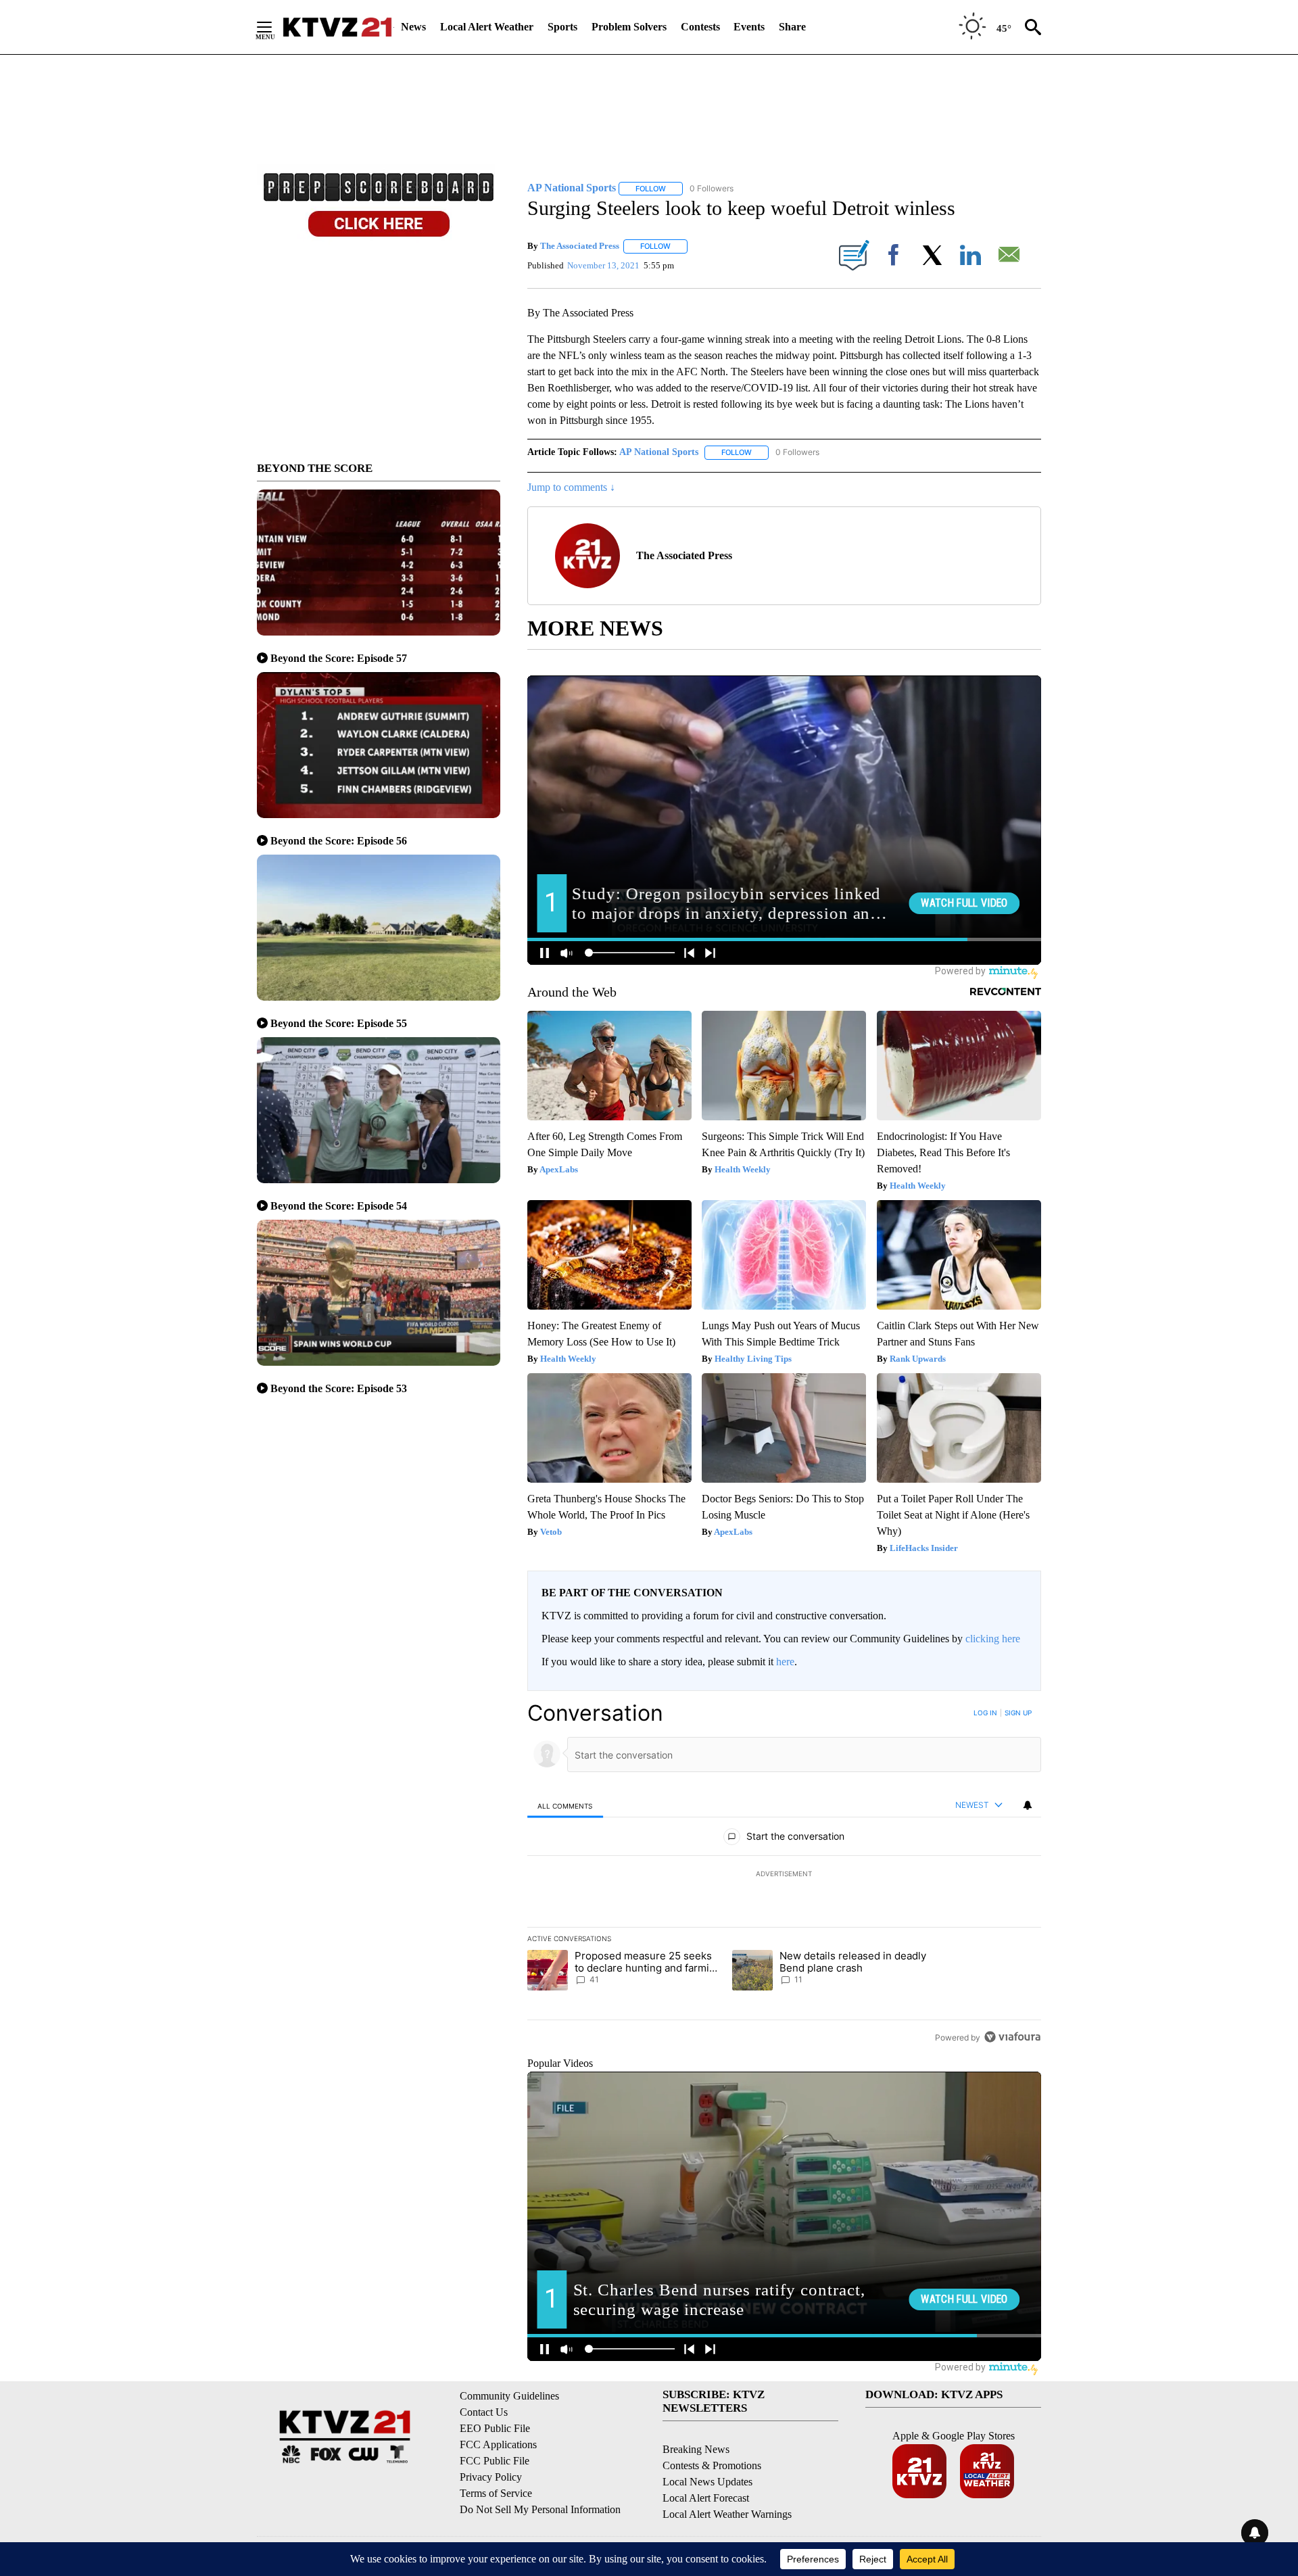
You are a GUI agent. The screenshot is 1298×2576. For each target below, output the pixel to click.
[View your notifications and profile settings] (1028, 1805)
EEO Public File (495, 2428)
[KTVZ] (337, 27)
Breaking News (696, 2449)
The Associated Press (580, 246)
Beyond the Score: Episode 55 (339, 1023)
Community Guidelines (509, 2396)
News (413, 27)
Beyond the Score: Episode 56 (339, 841)
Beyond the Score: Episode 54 (339, 1206)
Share (792, 27)
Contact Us (484, 2412)
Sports (562, 27)
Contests (700, 27)
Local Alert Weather (487, 27)
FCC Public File (495, 2461)
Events (749, 27)
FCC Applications (498, 2444)
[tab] (565, 1806)
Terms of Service (496, 2493)
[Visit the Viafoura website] (1012, 2037)
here (785, 1662)
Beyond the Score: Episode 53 (339, 1388)
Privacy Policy (491, 2477)
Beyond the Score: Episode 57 (339, 658)
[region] (784, 1875)
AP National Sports (659, 452)
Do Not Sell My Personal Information (540, 2509)
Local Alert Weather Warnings (727, 2514)
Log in (985, 1713)
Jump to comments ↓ (571, 487)
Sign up (1018, 1713)
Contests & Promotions (712, 2465)
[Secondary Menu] (274, 27)
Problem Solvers (629, 27)
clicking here (993, 1639)
